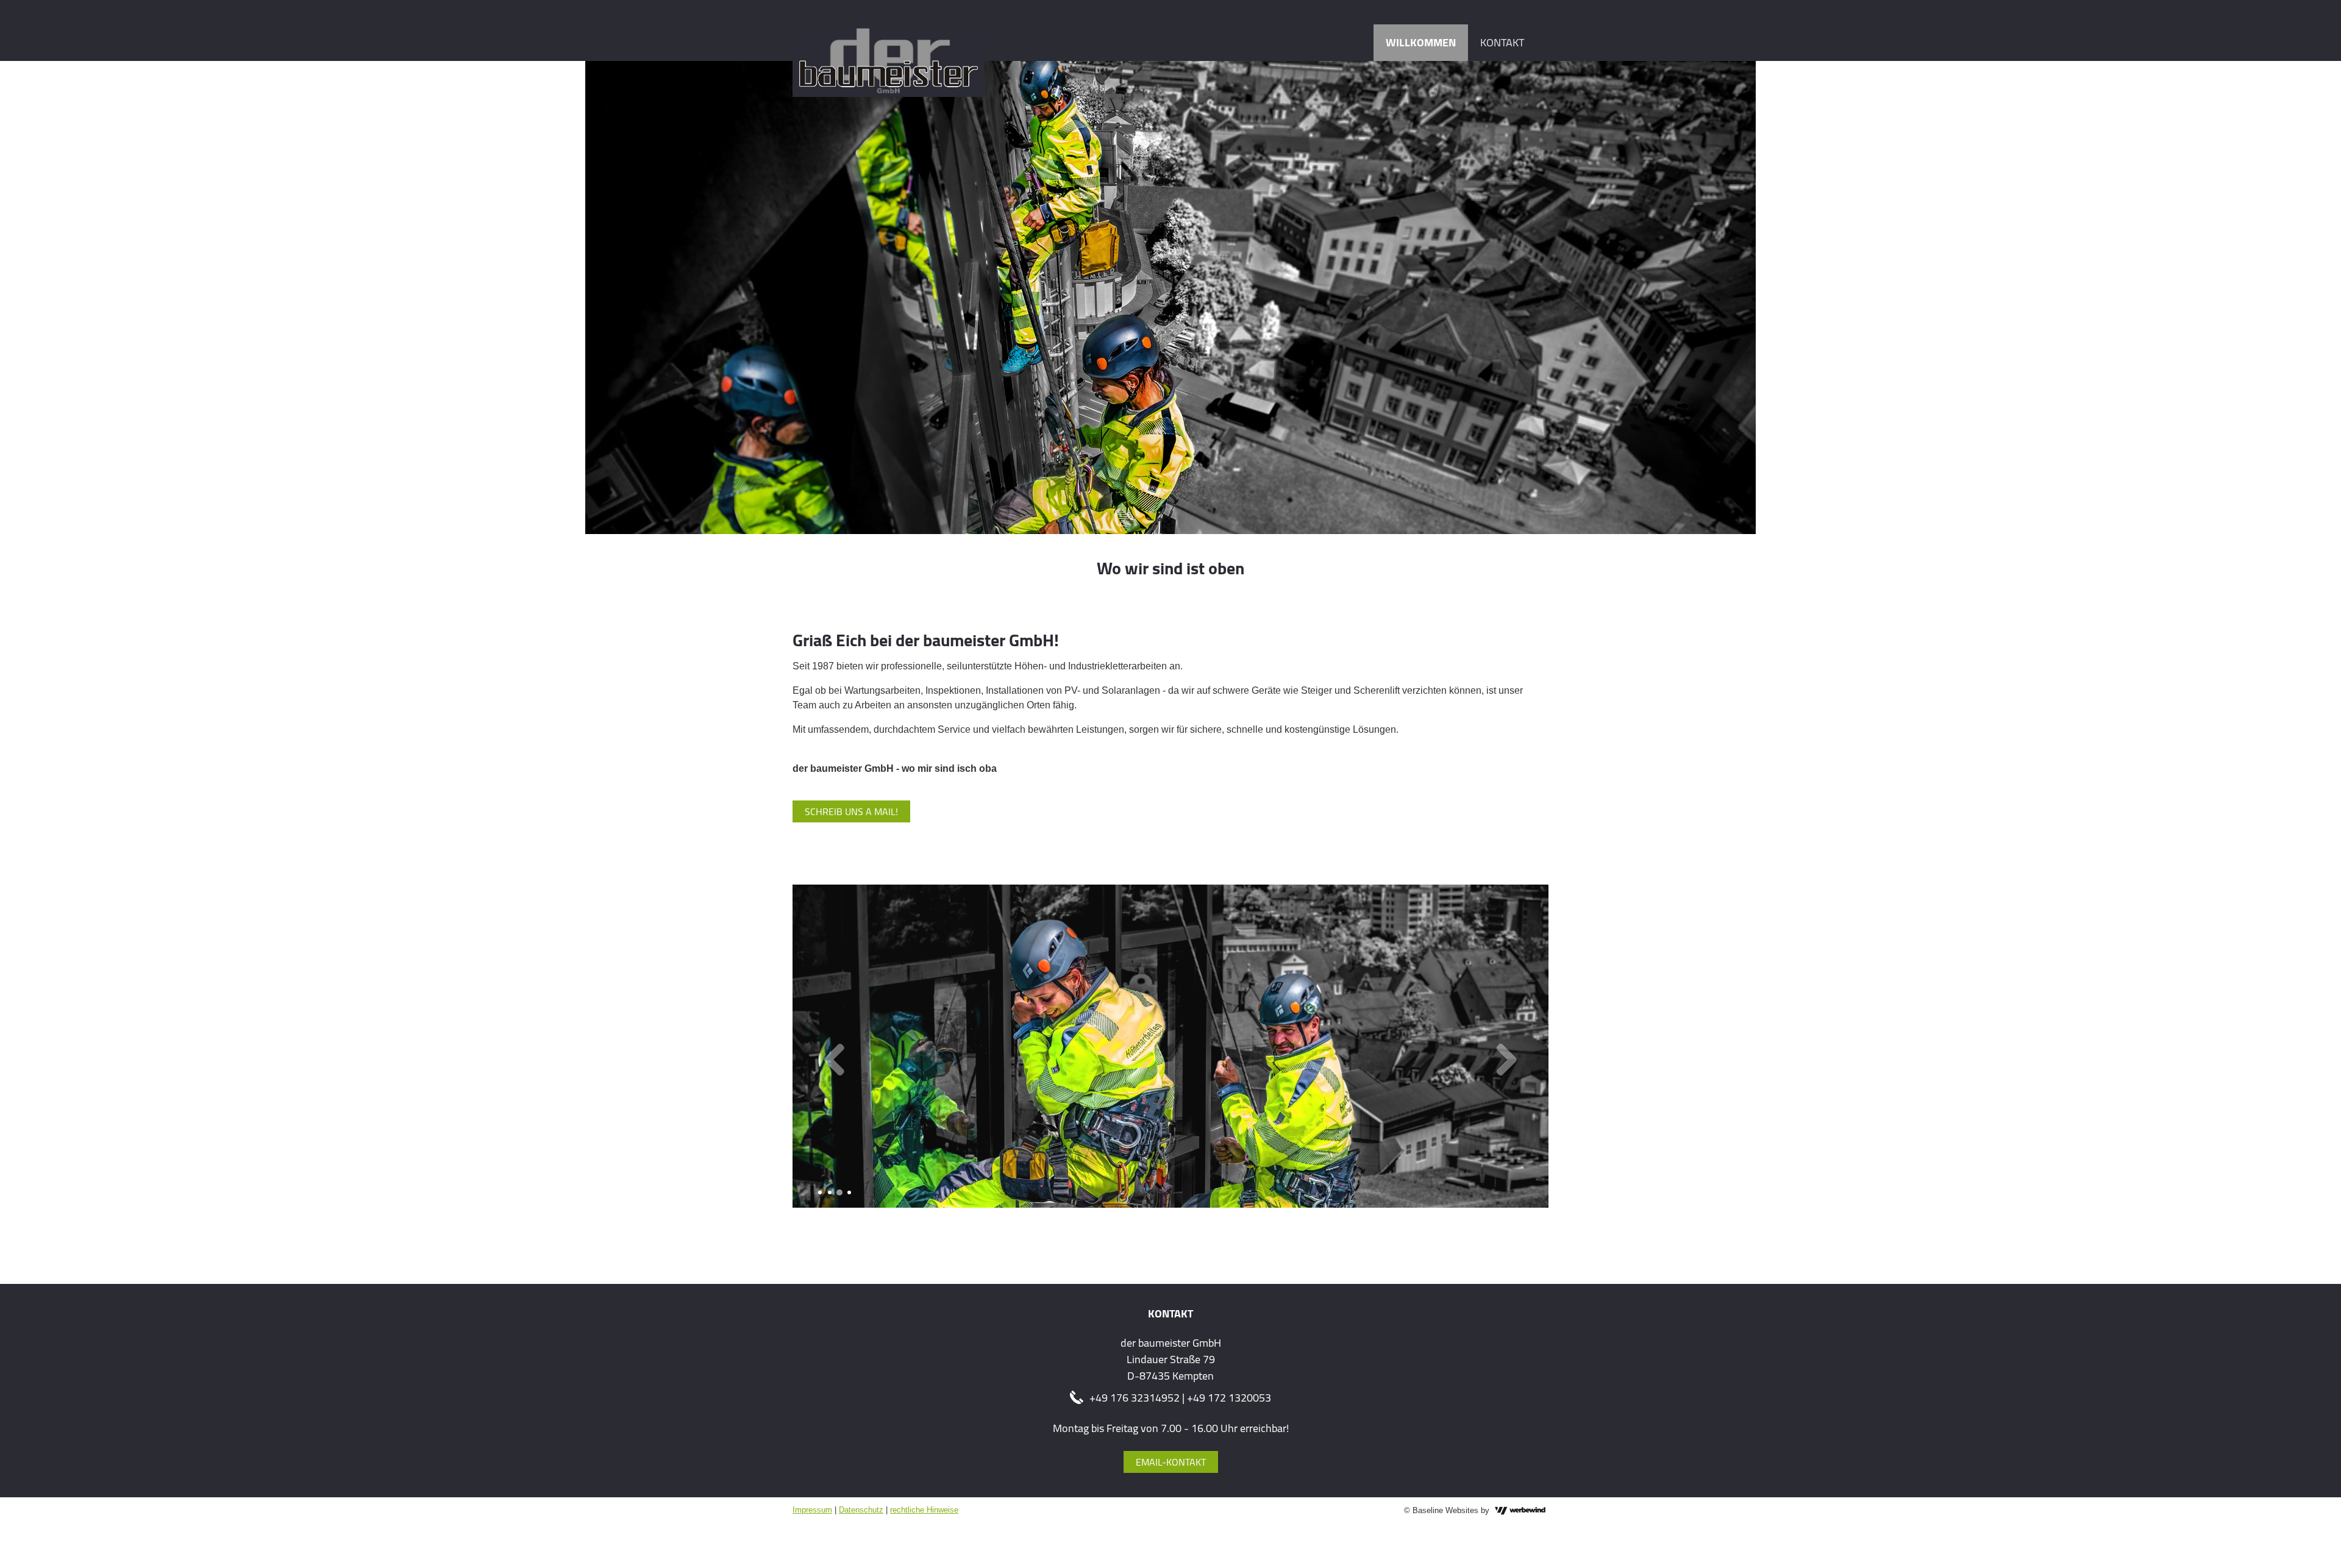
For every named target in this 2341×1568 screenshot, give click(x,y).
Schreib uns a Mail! (851, 811)
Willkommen (1421, 42)
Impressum (812, 1510)
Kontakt (1502, 42)
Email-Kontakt (1171, 1462)
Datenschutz (861, 1510)
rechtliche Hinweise (924, 1510)
